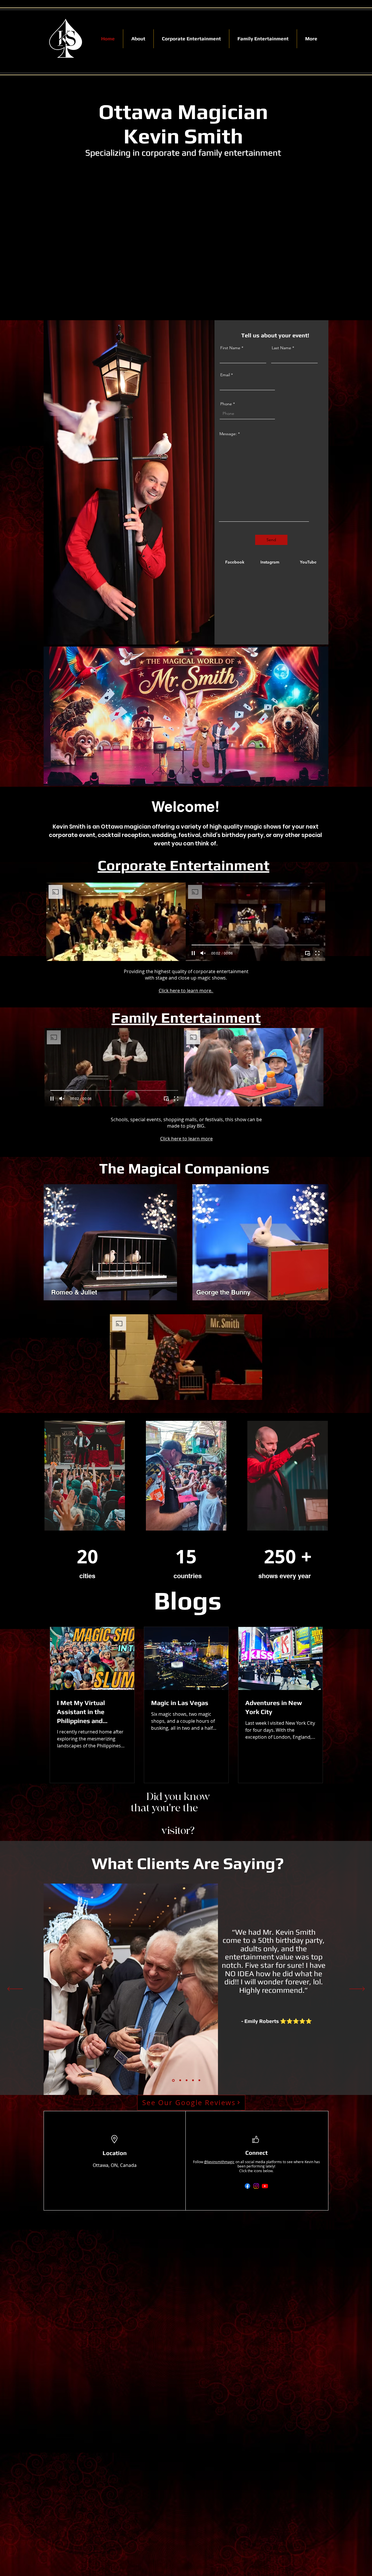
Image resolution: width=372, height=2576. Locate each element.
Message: (228, 434)
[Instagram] (256, 2186)
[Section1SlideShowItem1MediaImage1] (173, 2080)
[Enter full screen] (178, 953)
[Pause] (54, 953)
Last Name (281, 348)
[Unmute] (64, 953)
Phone (226, 404)
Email (225, 375)
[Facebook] (247, 2186)
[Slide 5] (199, 2080)
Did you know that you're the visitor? (178, 1814)
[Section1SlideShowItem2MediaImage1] (179, 2080)
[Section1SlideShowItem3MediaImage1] (186, 2080)
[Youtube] (265, 2186)
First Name (230, 348)
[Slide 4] (193, 2080)
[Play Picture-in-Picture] (168, 953)
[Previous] (15, 1989)
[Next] (357, 1989)
